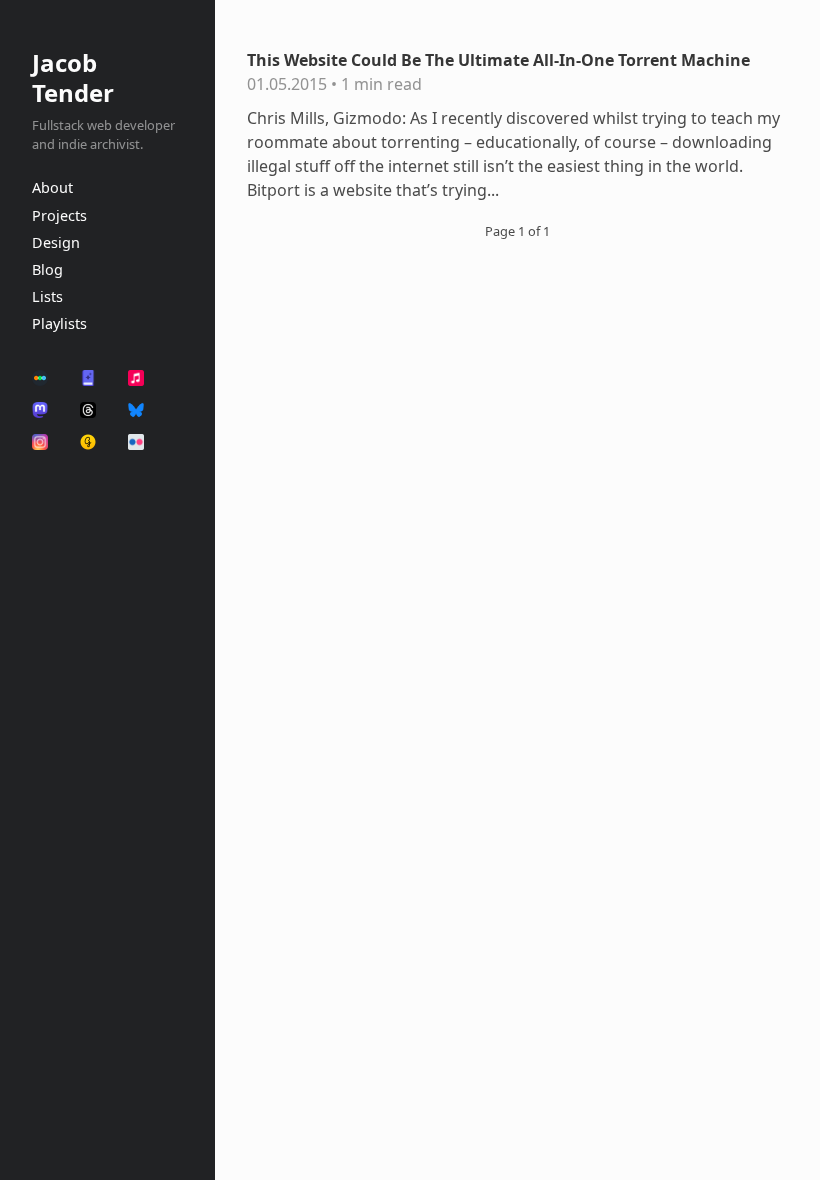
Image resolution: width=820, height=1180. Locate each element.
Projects (59, 215)
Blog (47, 269)
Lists (47, 296)
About (52, 187)
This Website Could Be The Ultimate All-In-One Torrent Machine (498, 60)
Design (56, 242)
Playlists (59, 323)
